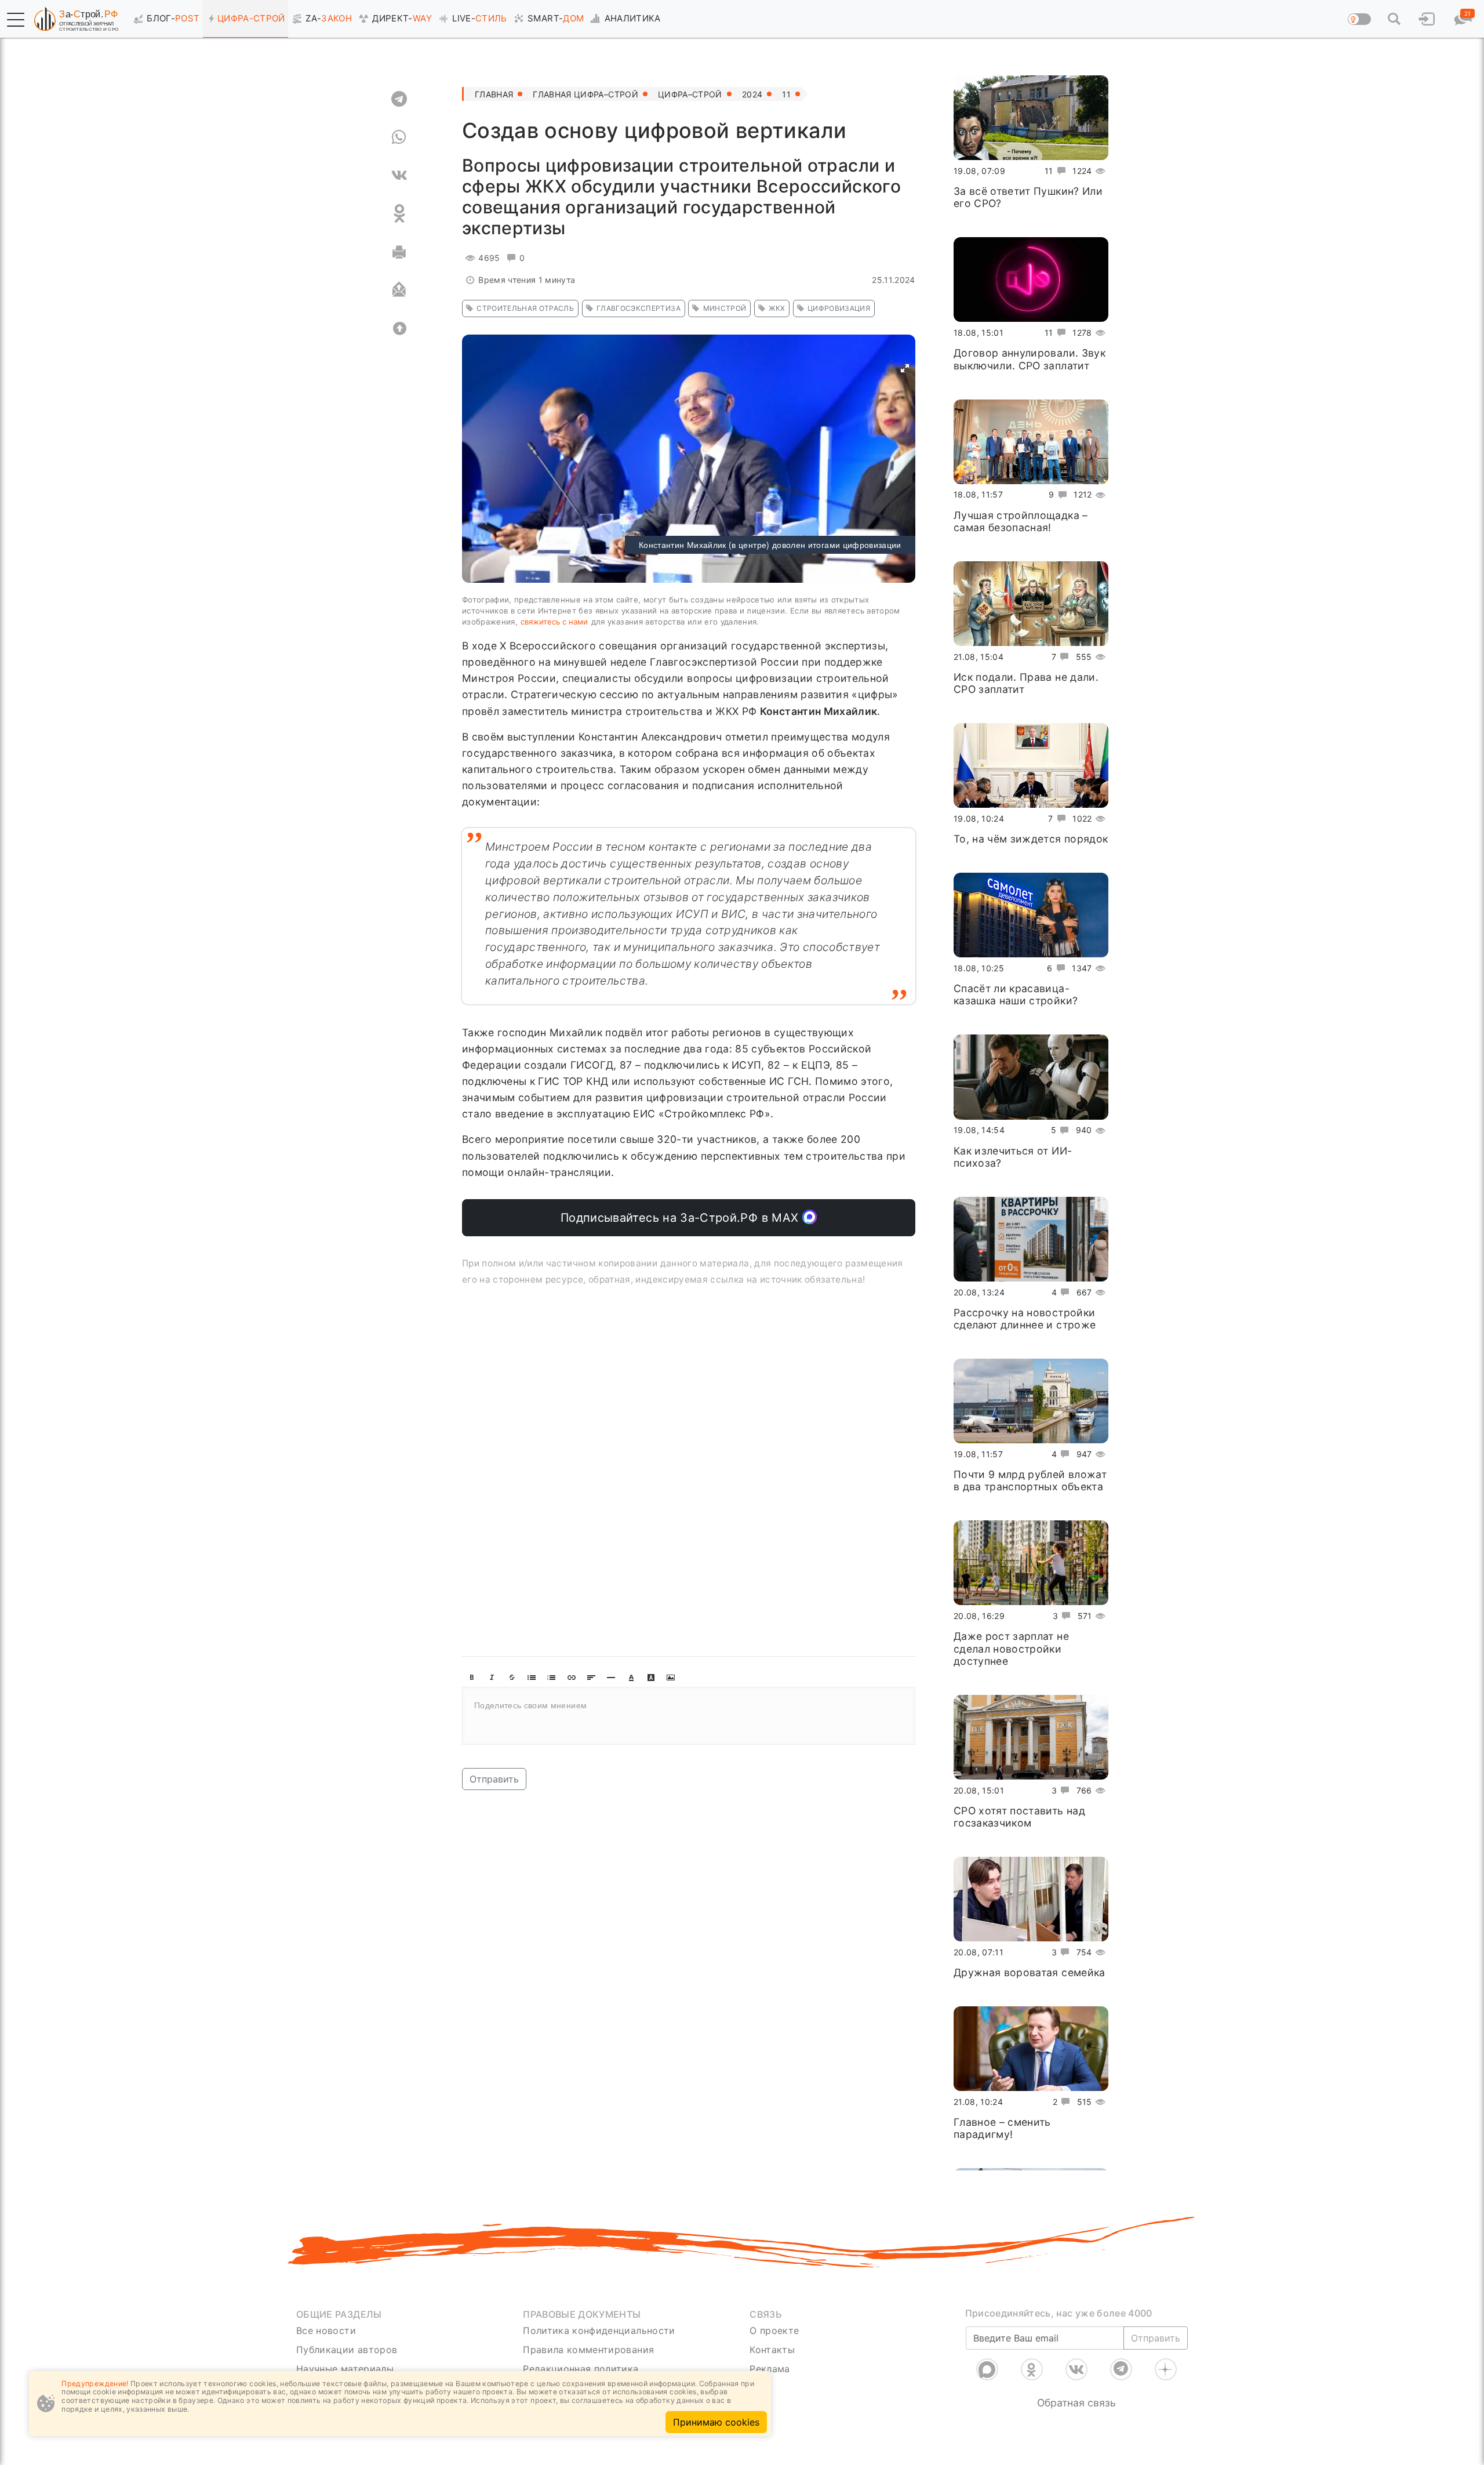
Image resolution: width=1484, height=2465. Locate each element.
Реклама (770, 2369)
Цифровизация (839, 308)
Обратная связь (1076, 2403)
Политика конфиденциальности (599, 2330)
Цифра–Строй (690, 94)
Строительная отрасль (525, 308)
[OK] (399, 213)
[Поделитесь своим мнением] (689, 1716)
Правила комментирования (588, 2350)
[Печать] (399, 252)
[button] (16, 20)
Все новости (326, 2330)
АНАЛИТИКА (633, 18)
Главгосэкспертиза (639, 308)
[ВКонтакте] (1076, 2369)
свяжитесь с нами (554, 622)
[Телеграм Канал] (1121, 2369)
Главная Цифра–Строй (585, 94)
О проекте (774, 2330)
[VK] (399, 175)
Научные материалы (345, 2369)
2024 (752, 94)
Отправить (494, 1779)
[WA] (399, 137)
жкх (777, 308)
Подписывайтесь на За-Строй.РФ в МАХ (681, 1218)
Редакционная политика (581, 2369)
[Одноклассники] (1032, 2369)
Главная (494, 94)
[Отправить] (399, 290)
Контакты (772, 2350)
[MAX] (987, 2369)
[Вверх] (399, 328)
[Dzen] (1166, 2369)
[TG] (399, 99)
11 (786, 94)
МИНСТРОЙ (725, 308)
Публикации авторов (347, 2350)
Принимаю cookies (716, 2422)
